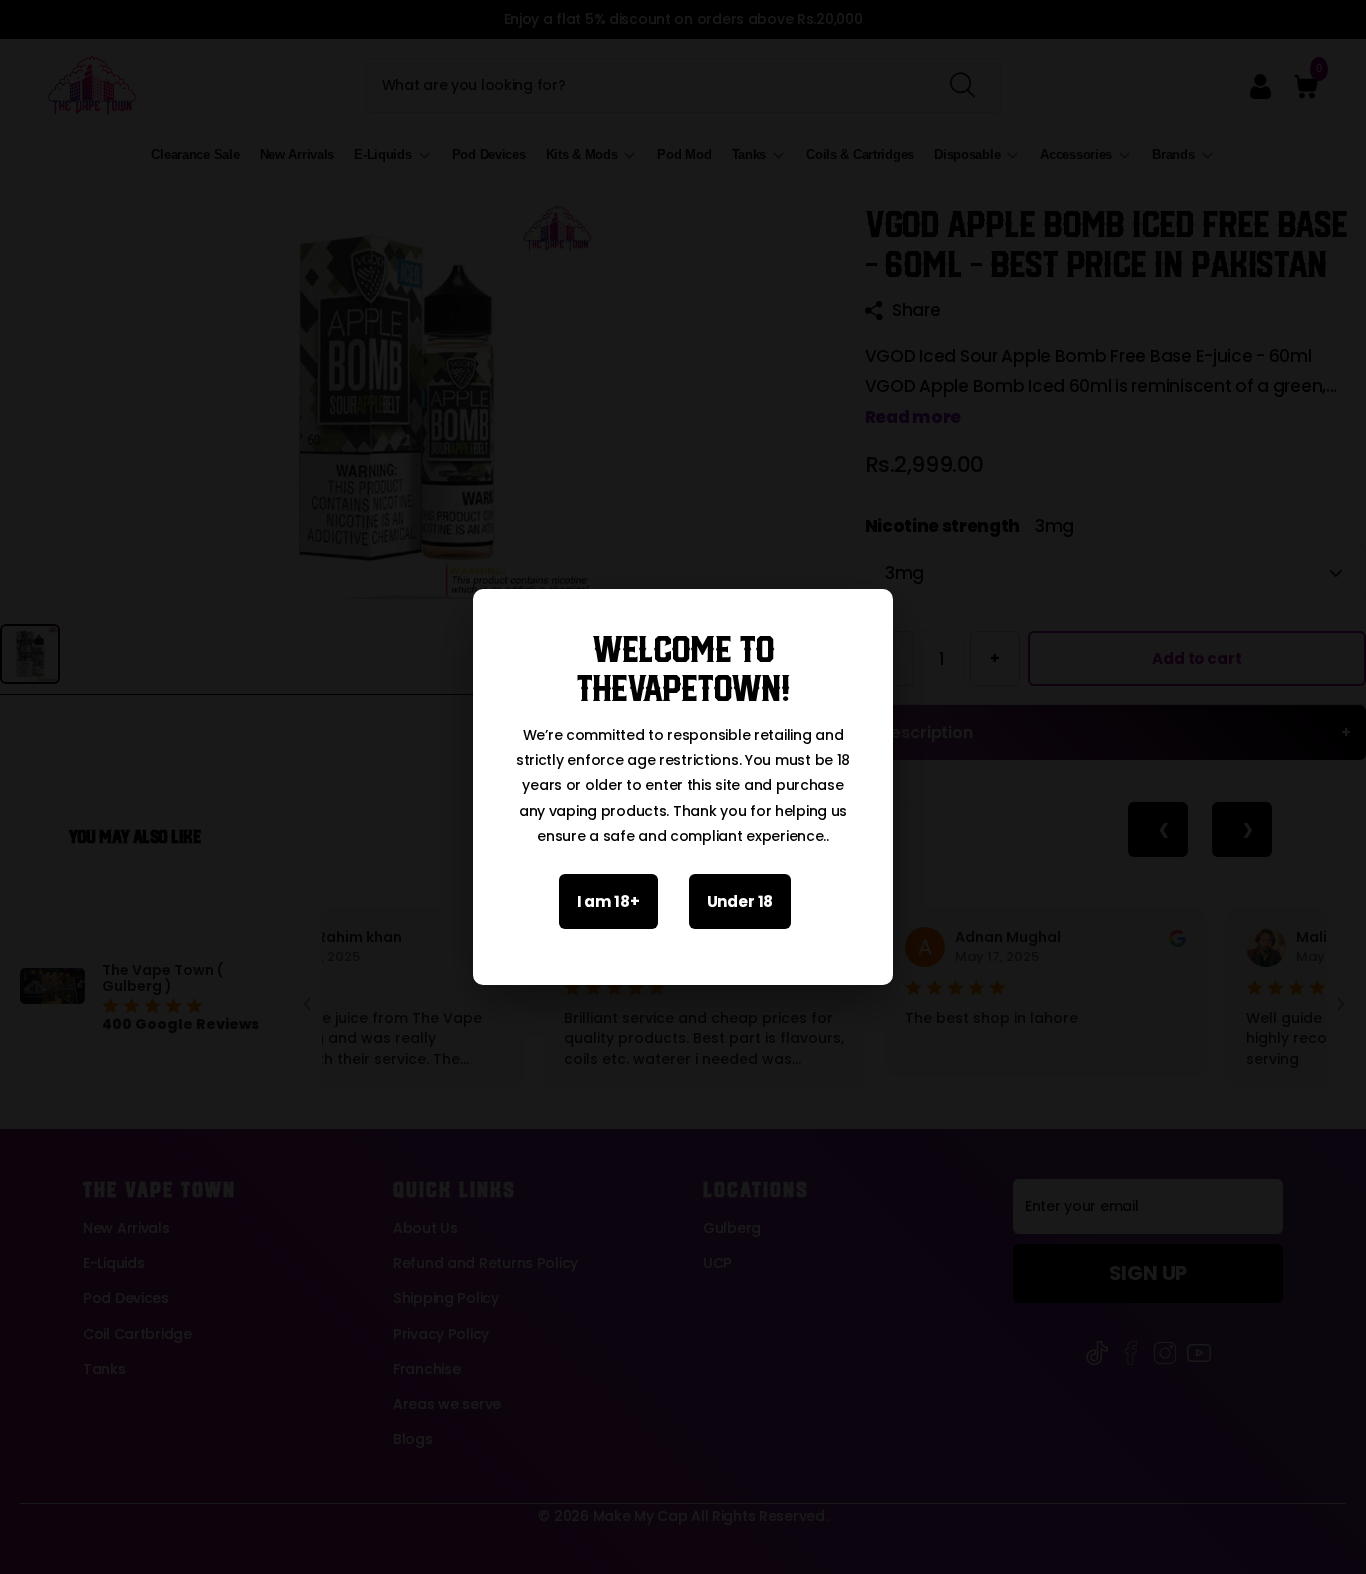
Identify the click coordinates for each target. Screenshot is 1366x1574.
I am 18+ (608, 901)
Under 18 (740, 901)
